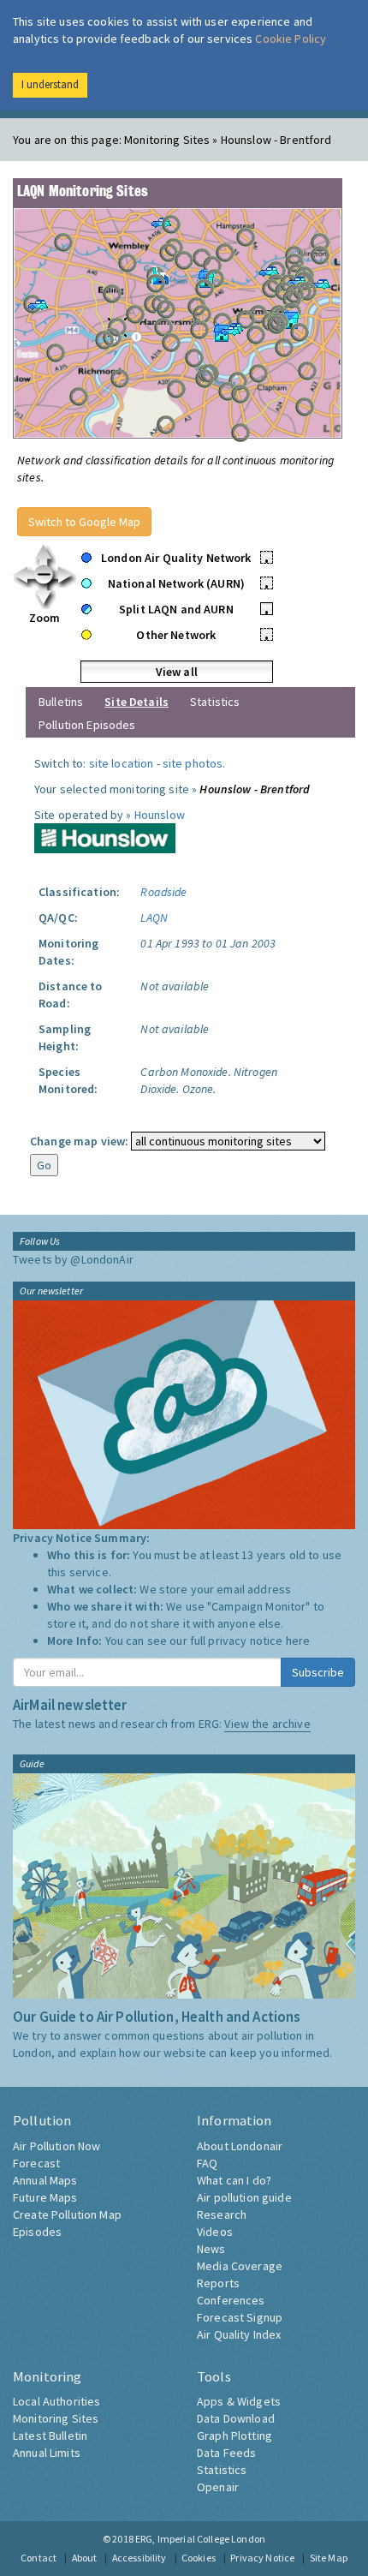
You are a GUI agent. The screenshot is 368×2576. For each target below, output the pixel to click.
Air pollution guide (244, 2197)
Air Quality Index (239, 2334)
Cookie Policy (291, 39)
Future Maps (45, 2197)
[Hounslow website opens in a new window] (105, 837)
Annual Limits (47, 2453)
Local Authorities (56, 2401)
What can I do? (234, 2180)
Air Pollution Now (56, 2146)
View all (177, 672)
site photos (193, 763)
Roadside (163, 892)
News (211, 2249)
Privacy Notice (262, 2558)
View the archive (267, 1724)
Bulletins (61, 702)
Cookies (199, 2558)
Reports (218, 2283)
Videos (215, 2232)
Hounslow (160, 815)
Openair (218, 2487)
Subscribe (318, 1672)
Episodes (37, 2232)
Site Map (329, 2558)
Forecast (36, 2163)
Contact (39, 2558)
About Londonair (240, 2146)
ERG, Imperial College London (200, 2539)
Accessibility (139, 2558)
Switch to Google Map (84, 522)
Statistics (215, 702)
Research (222, 2214)
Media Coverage (240, 2266)
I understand (50, 84)
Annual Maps (45, 2180)
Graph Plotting (234, 2436)
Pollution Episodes (87, 725)
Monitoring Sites (56, 2418)
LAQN (154, 917)
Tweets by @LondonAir (73, 1259)
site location (122, 763)
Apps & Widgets (239, 2401)
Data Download (236, 2418)
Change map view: (79, 1141)
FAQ (207, 2163)
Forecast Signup (240, 2317)
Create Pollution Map (67, 2214)
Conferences (231, 2300)
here (298, 1641)
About (85, 2558)
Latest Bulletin (50, 2436)
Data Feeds (226, 2453)
